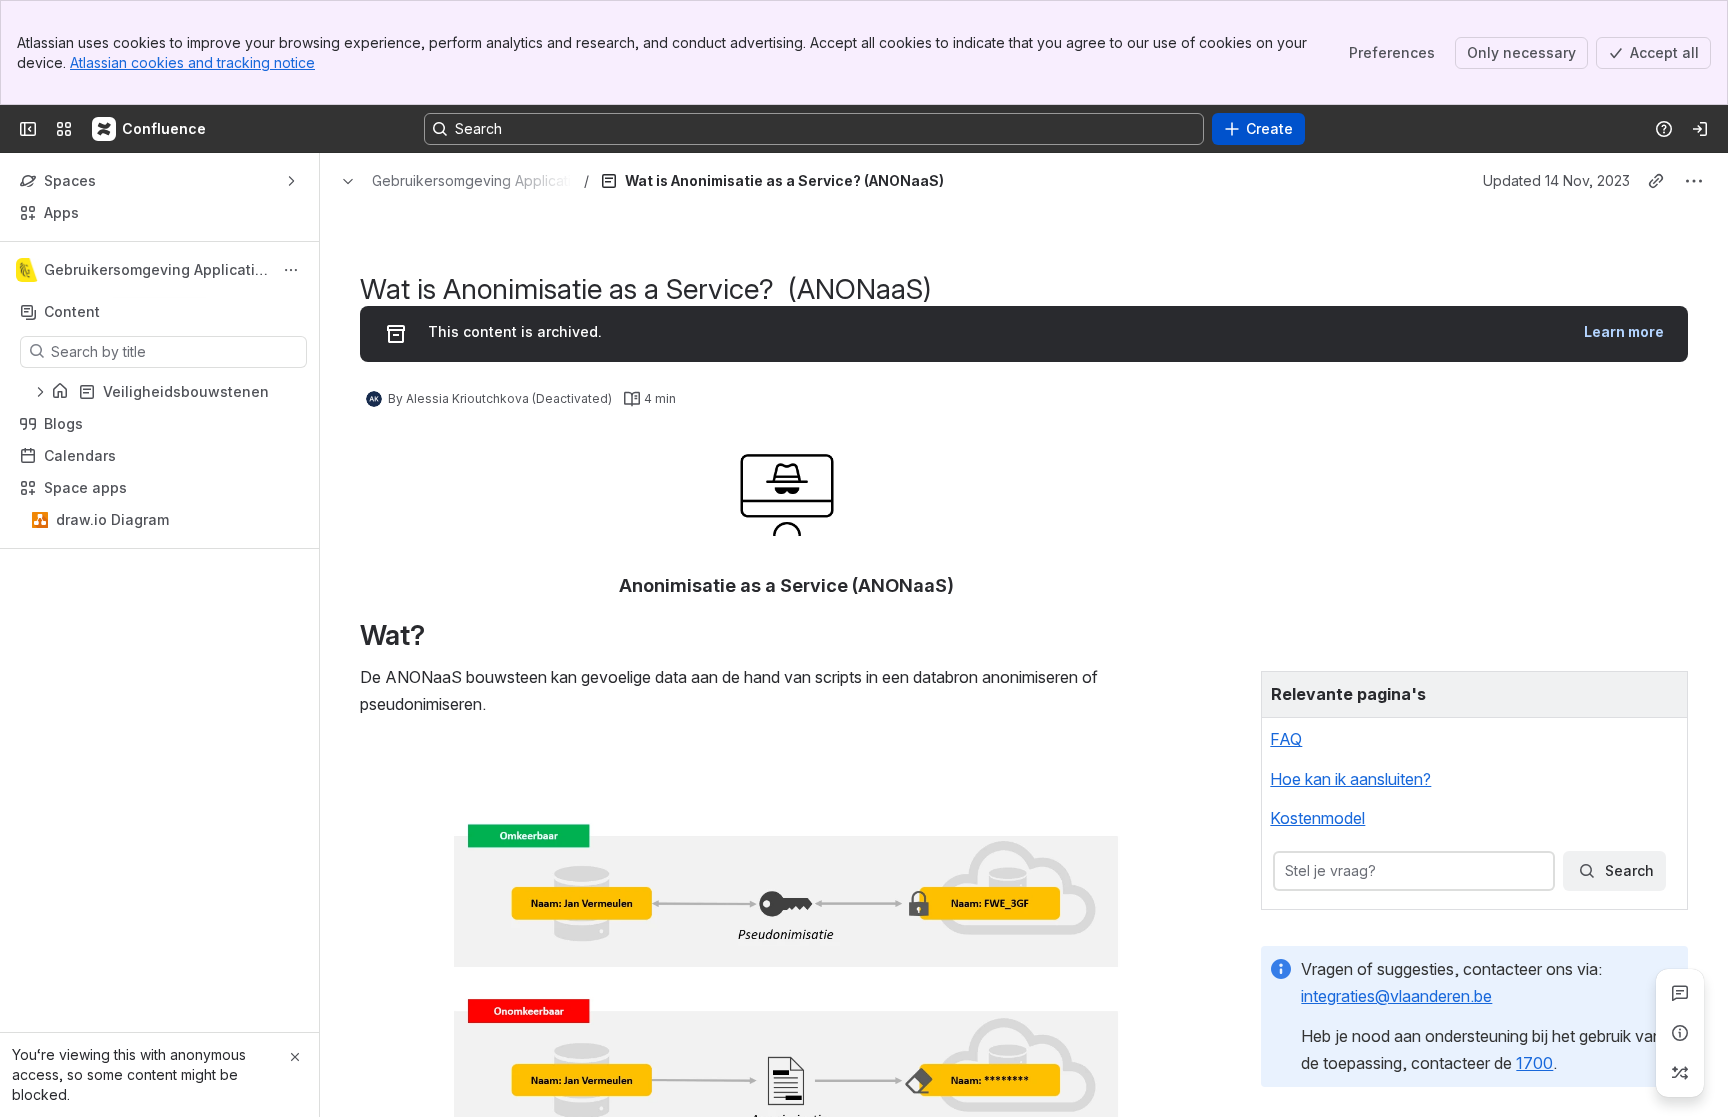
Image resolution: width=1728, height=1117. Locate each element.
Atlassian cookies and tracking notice (192, 62)
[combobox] (1287, 871)
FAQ (1286, 739)
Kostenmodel (1317, 818)
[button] (1667, 692)
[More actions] (291, 270)
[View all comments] (1680, 993)
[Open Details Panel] (1680, 1033)
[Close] (295, 1057)
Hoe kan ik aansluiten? (1350, 779)
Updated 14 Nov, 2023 (1556, 180)
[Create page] (1680, 1073)
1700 (1534, 1063)
